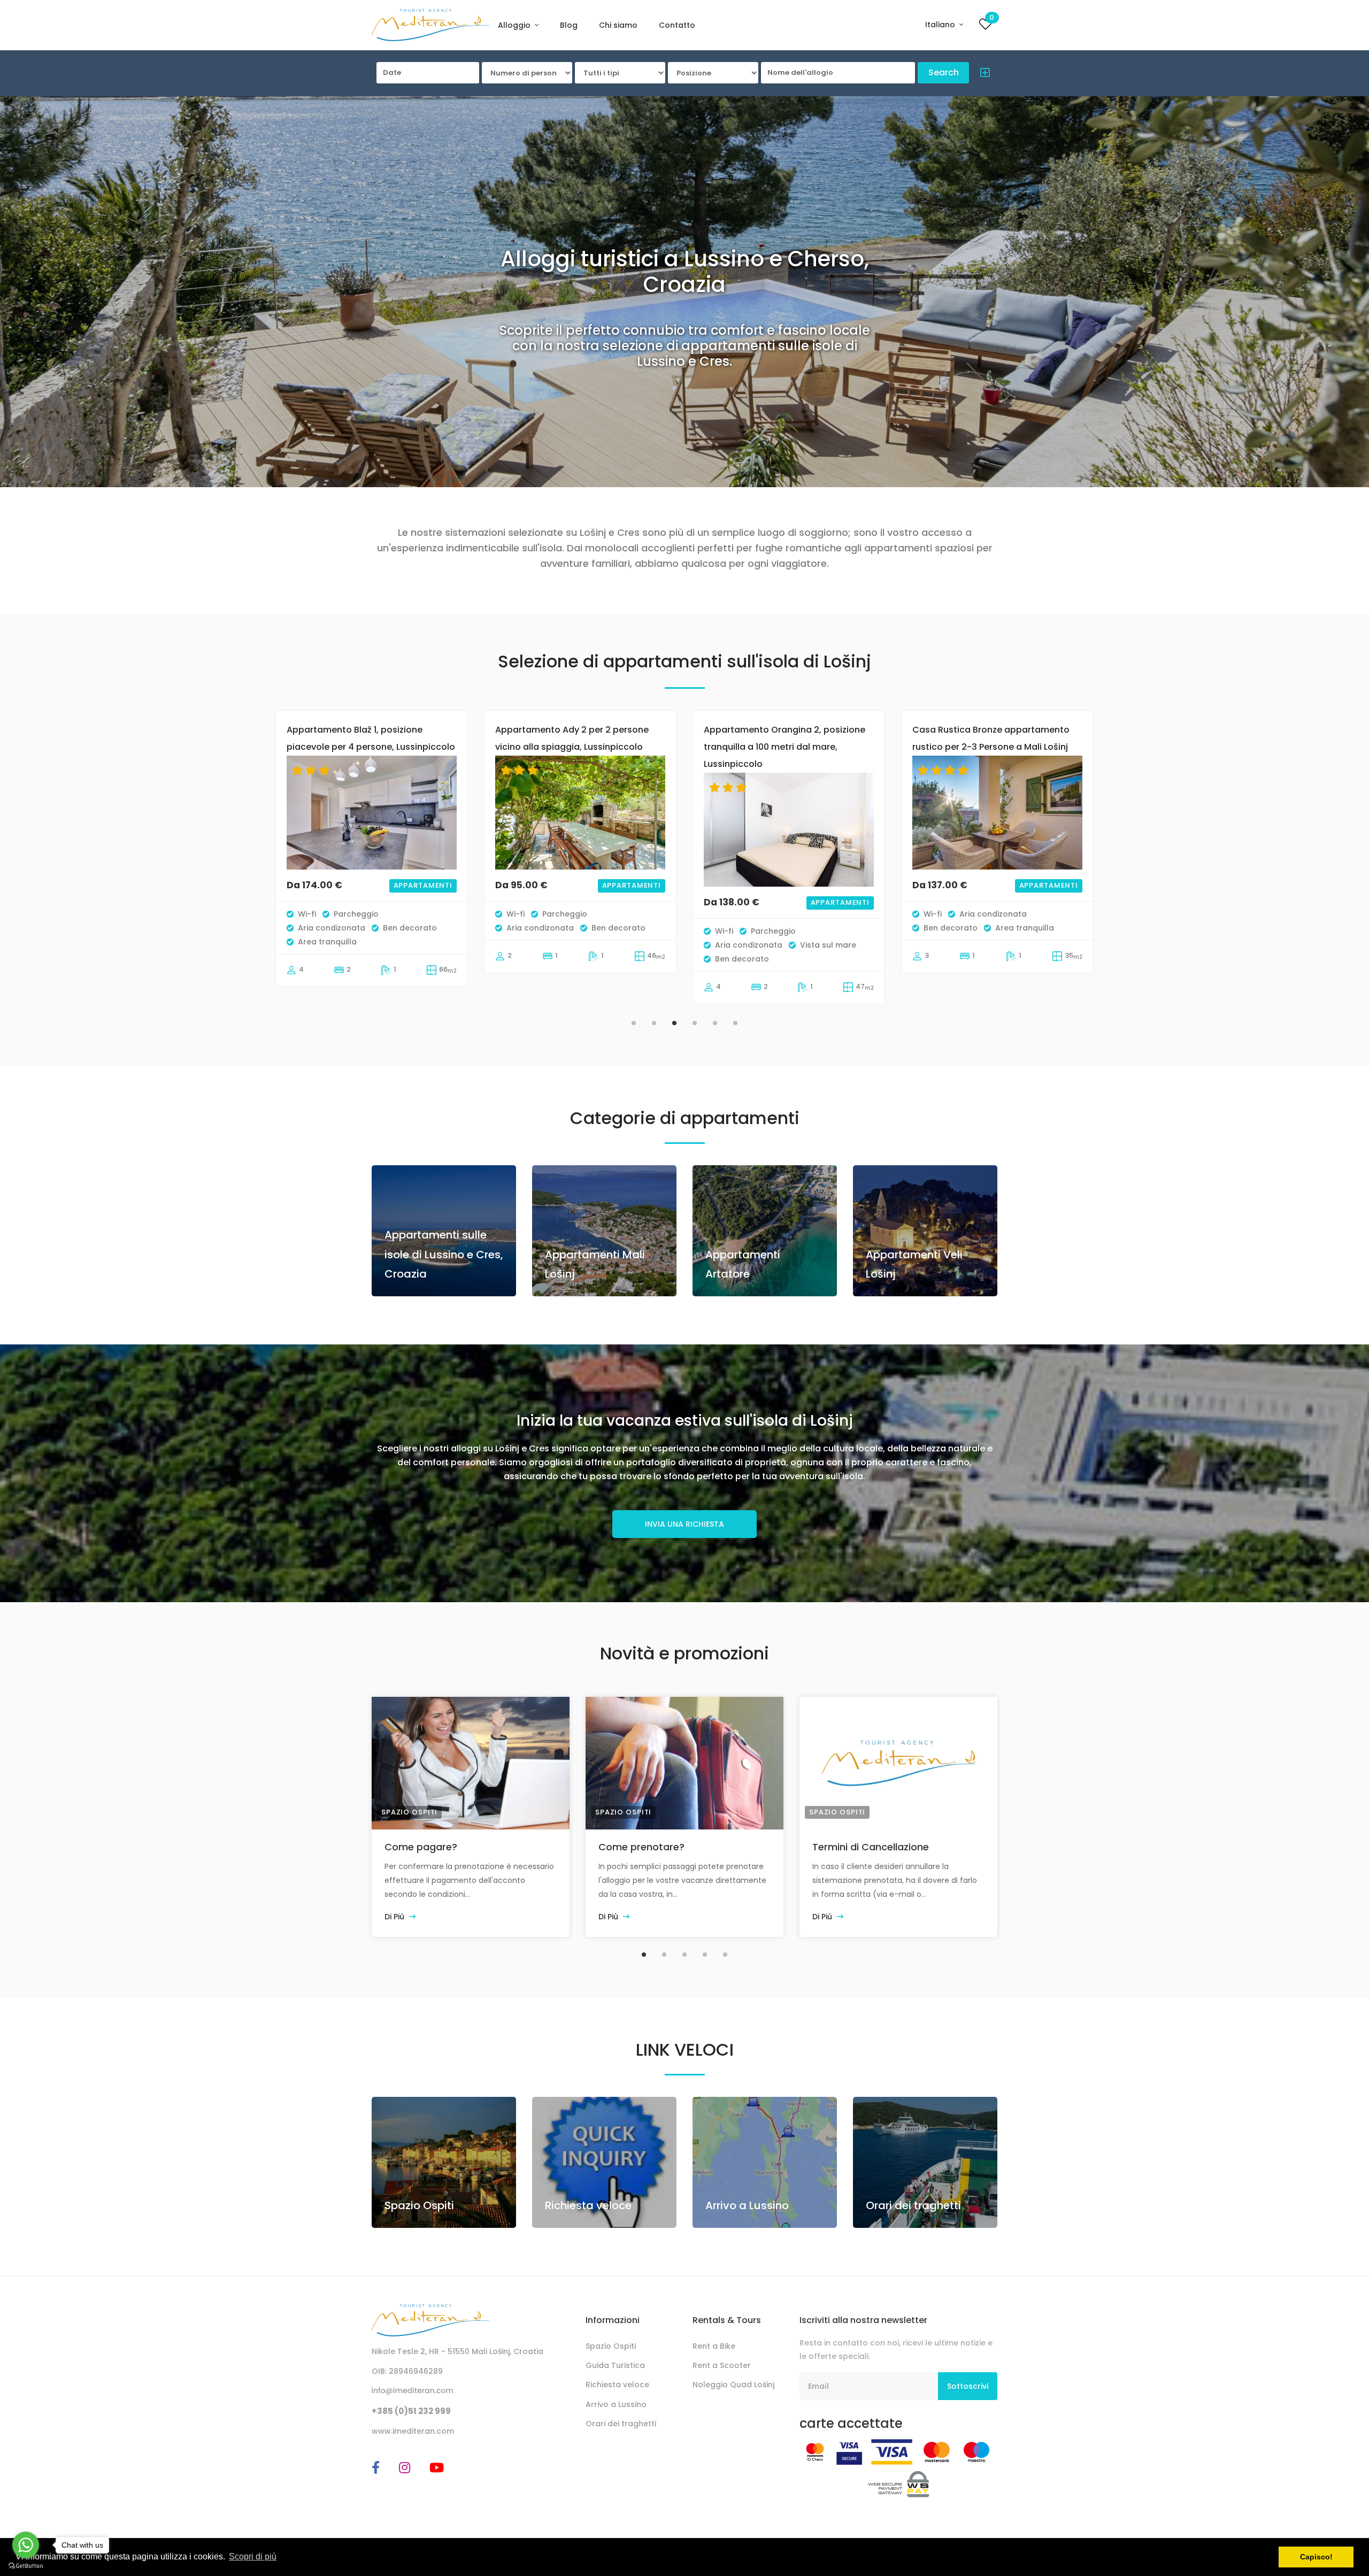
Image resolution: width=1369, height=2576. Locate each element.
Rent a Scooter (722, 2365)
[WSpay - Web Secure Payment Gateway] (899, 2483)
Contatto (677, 25)
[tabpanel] (372, 860)
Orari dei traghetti (913, 2205)
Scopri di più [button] (253, 2556)
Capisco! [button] (1316, 2557)
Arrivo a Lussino (747, 2205)
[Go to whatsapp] (26, 2545)
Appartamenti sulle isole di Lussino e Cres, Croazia (444, 1254)
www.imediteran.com (413, 2431)
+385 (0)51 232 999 (411, 2411)
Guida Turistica (615, 2365)
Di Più (395, 1917)
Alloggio (515, 25)
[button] (982, 74)
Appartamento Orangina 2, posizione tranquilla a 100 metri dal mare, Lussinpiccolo (576, 747)
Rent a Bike (714, 2346)
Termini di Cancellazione (871, 1847)
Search (944, 72)
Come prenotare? (641, 1847)
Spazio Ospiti (409, 1812)
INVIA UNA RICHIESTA (684, 1524)
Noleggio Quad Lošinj (733, 2385)
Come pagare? (421, 1847)
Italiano (941, 25)
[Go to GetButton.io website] (26, 2565)
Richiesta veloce (588, 2205)
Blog (569, 25)
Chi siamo (618, 25)
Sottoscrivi (968, 2386)
